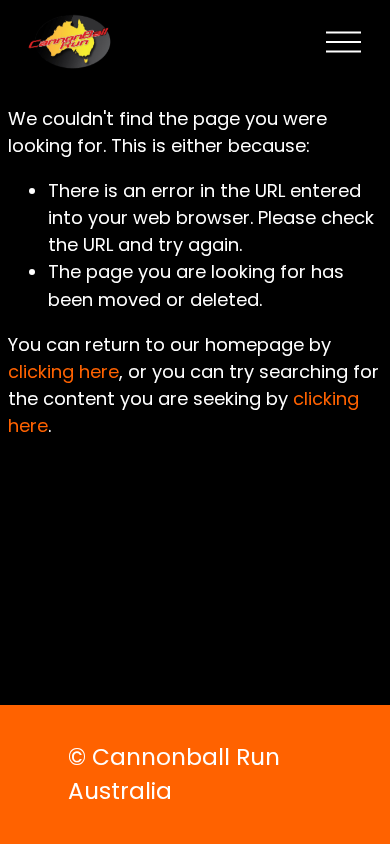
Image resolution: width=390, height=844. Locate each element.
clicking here (63, 371)
